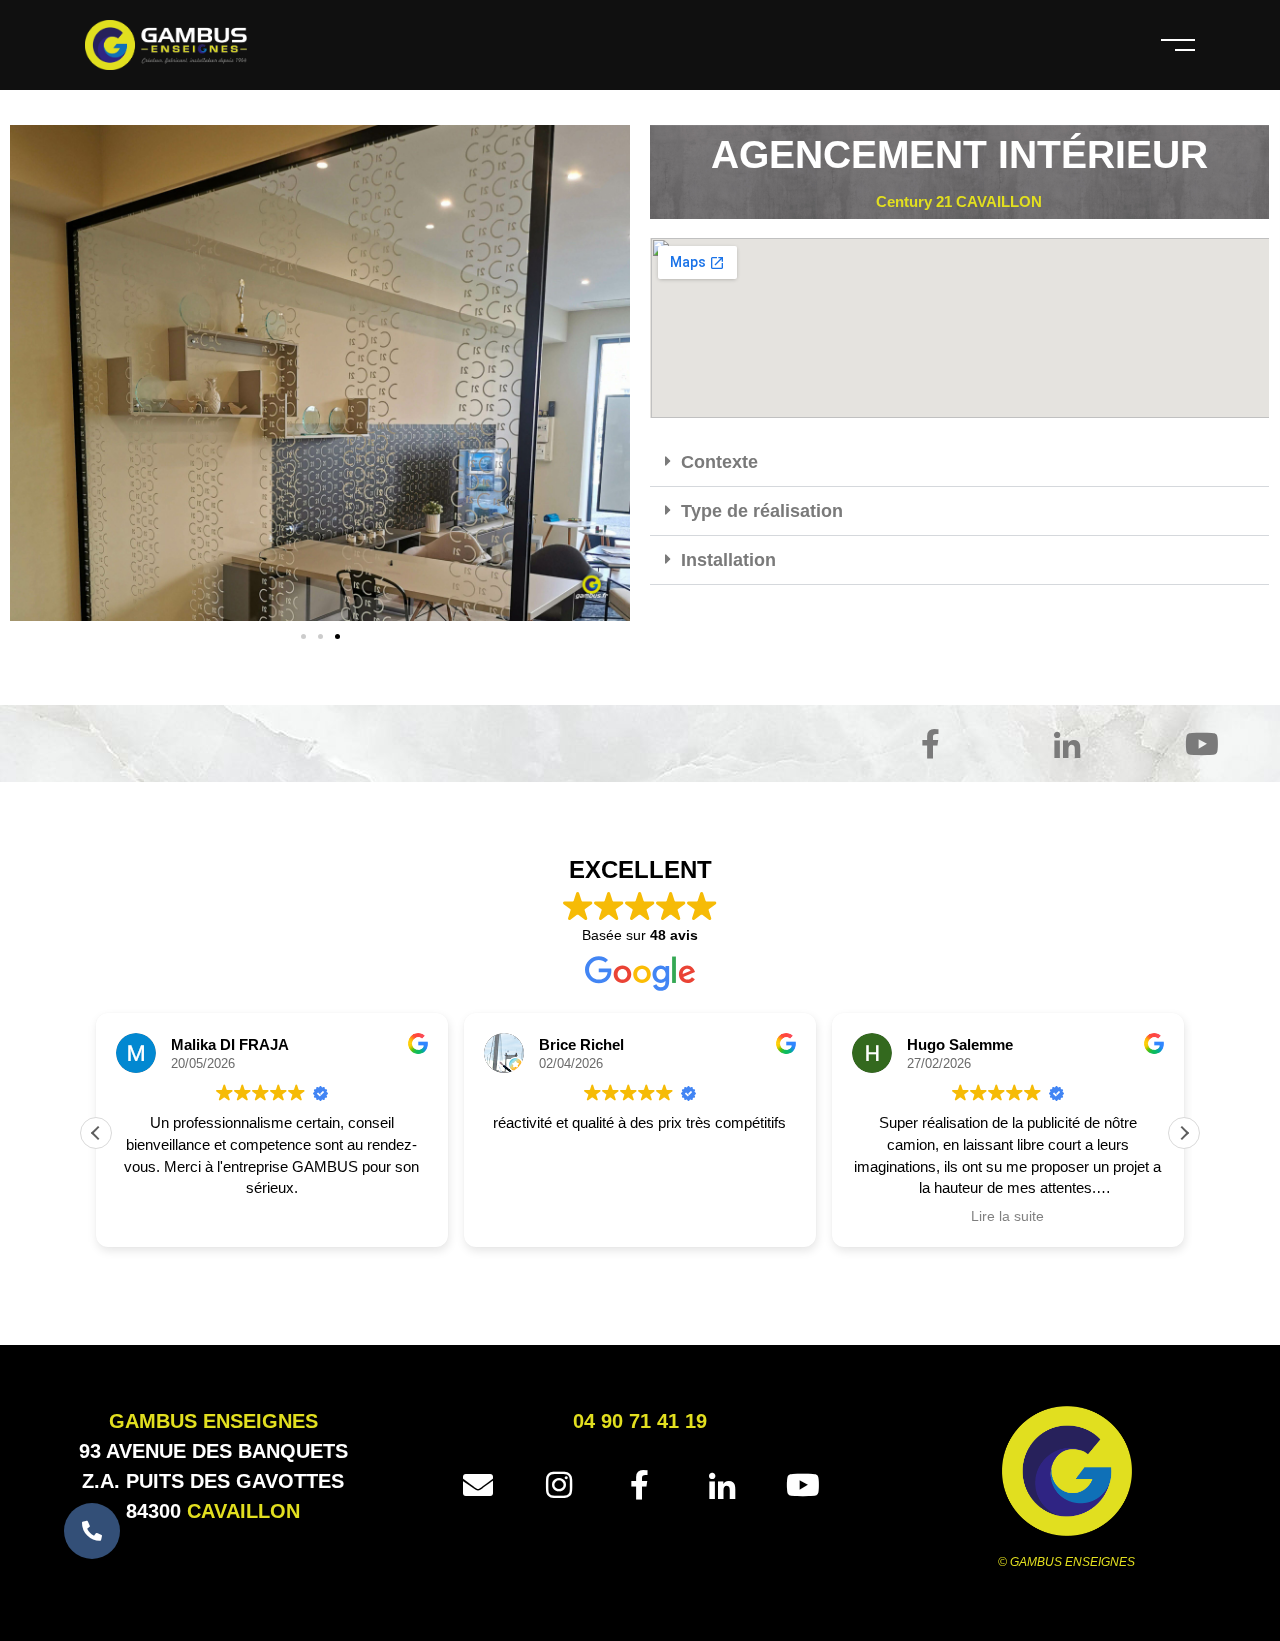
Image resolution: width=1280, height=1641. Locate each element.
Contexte (719, 462)
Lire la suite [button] (1007, 1216)
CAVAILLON (243, 1511)
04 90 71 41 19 (640, 1421)
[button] (303, 636)
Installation (728, 560)
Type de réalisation (762, 511)
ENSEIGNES (260, 1421)
